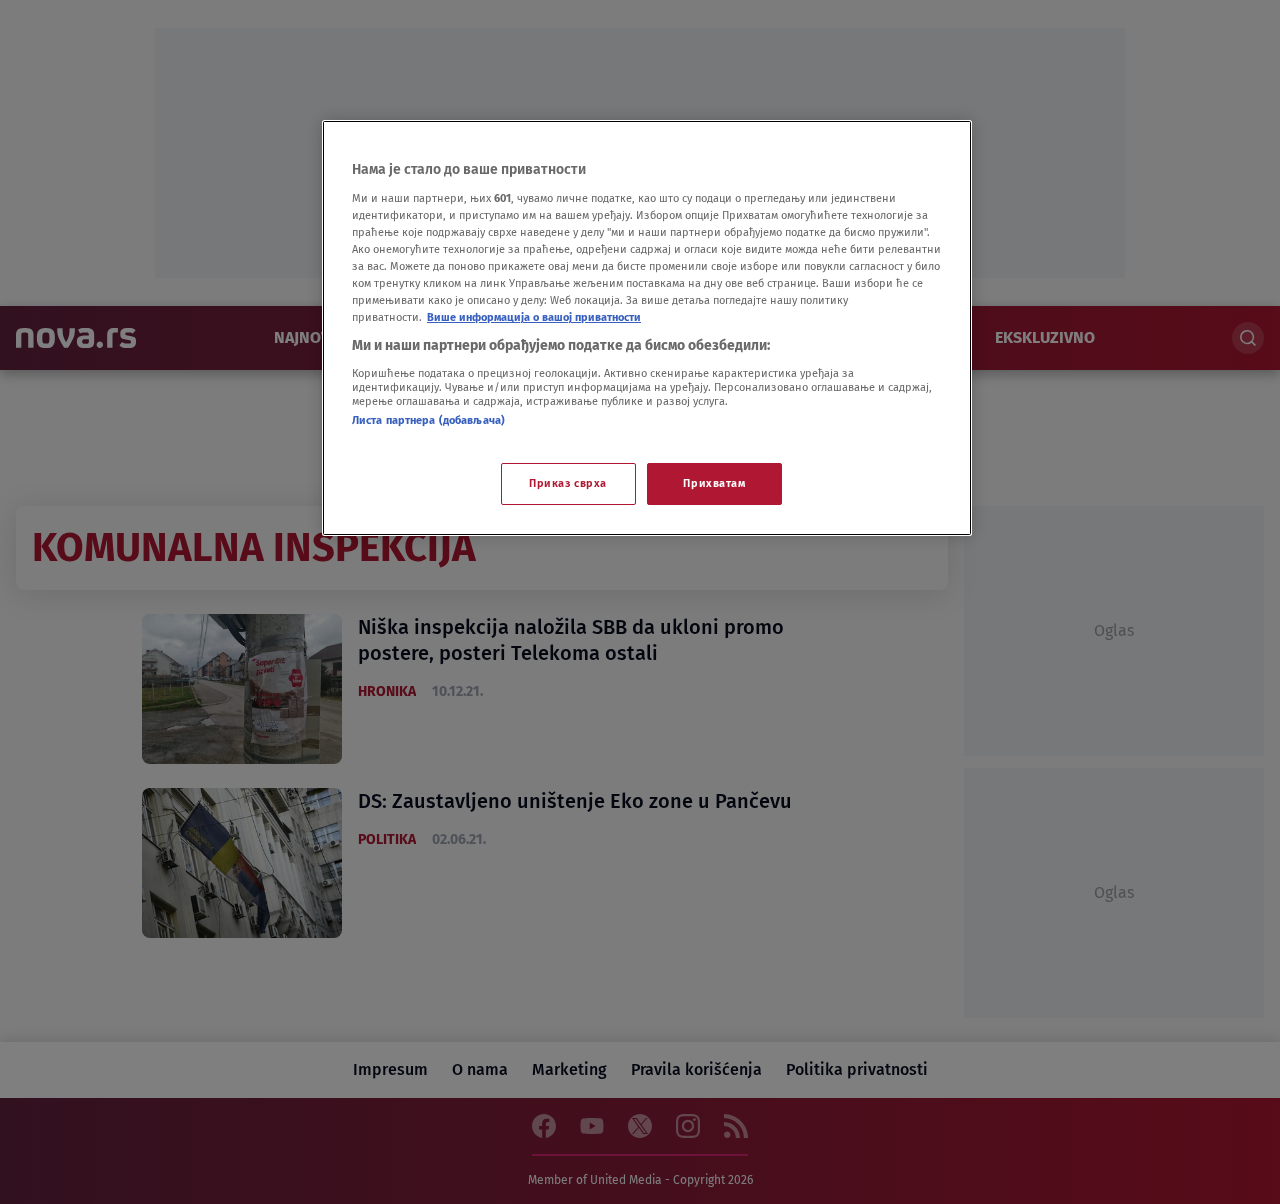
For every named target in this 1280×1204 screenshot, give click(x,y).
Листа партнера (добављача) (428, 420)
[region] (647, 328)
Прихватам (714, 483)
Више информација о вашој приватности (534, 317)
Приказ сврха (568, 483)
